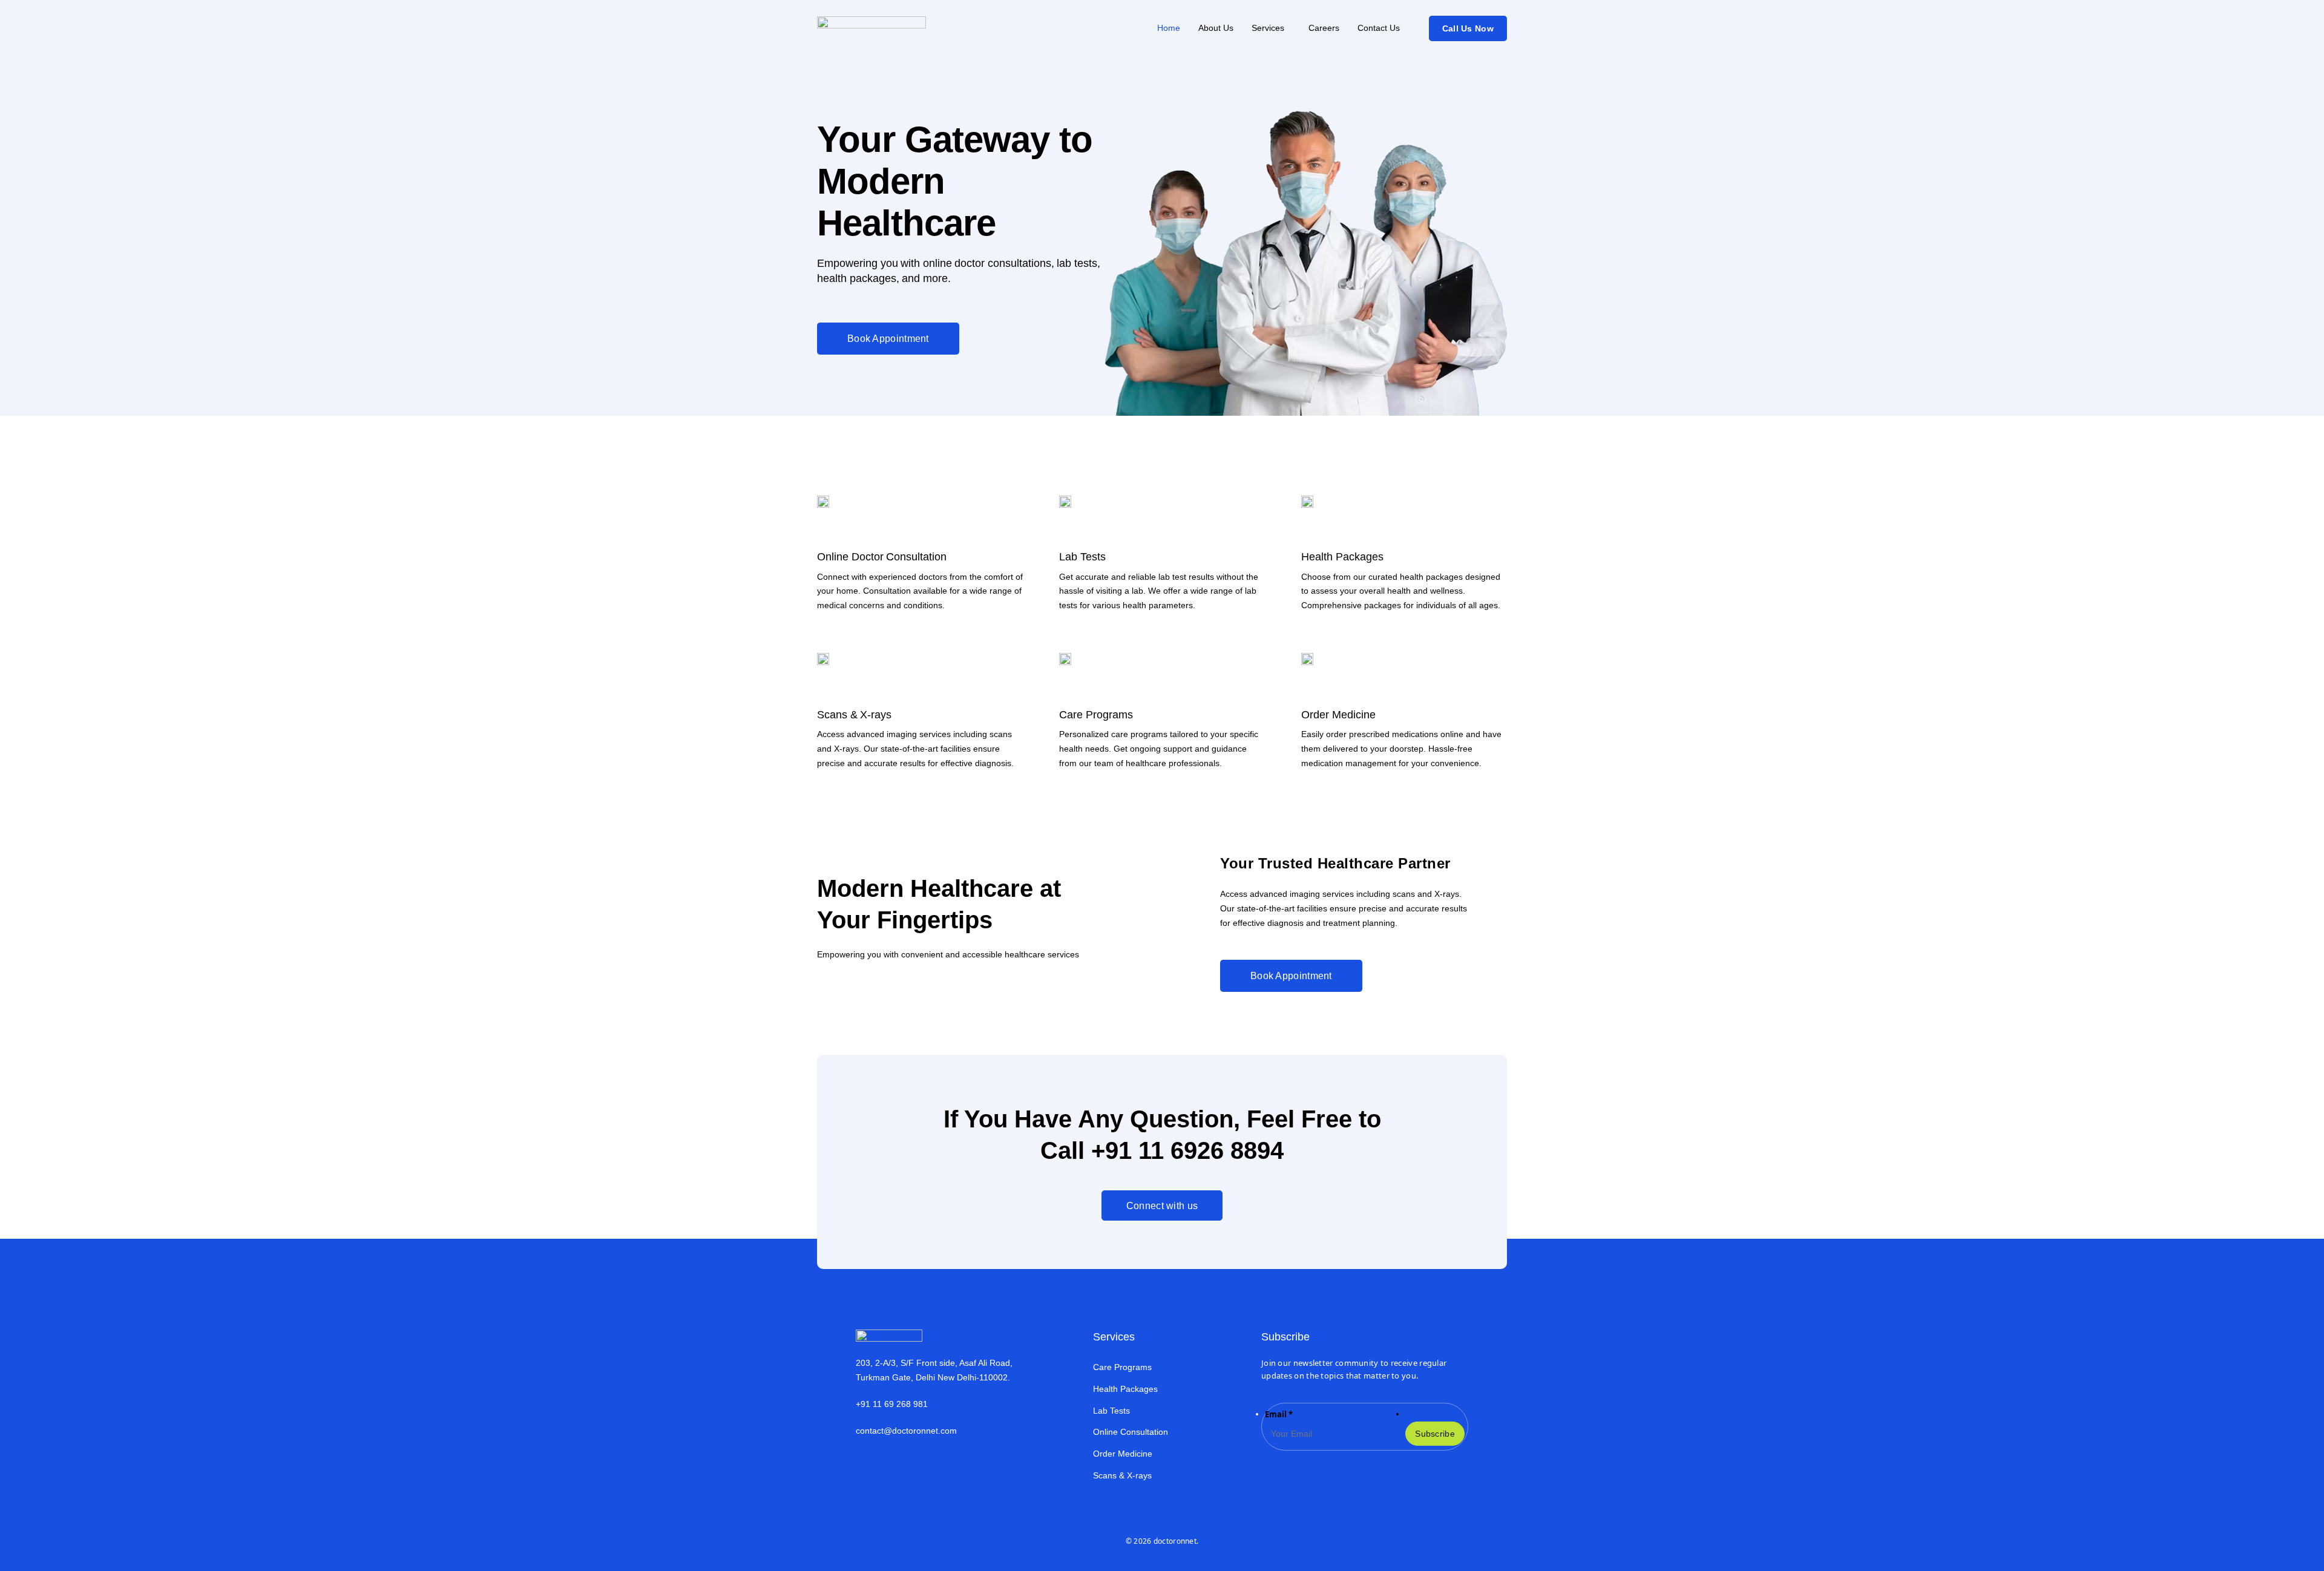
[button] (1271, 28)
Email (1279, 1414)
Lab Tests (1111, 1411)
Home (1169, 28)
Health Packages (1125, 1389)
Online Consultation (1131, 1432)
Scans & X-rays (1122, 1475)
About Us (1216, 28)
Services (1268, 28)
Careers (1324, 28)
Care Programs (1122, 1367)
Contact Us (1379, 28)
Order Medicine (1123, 1454)
